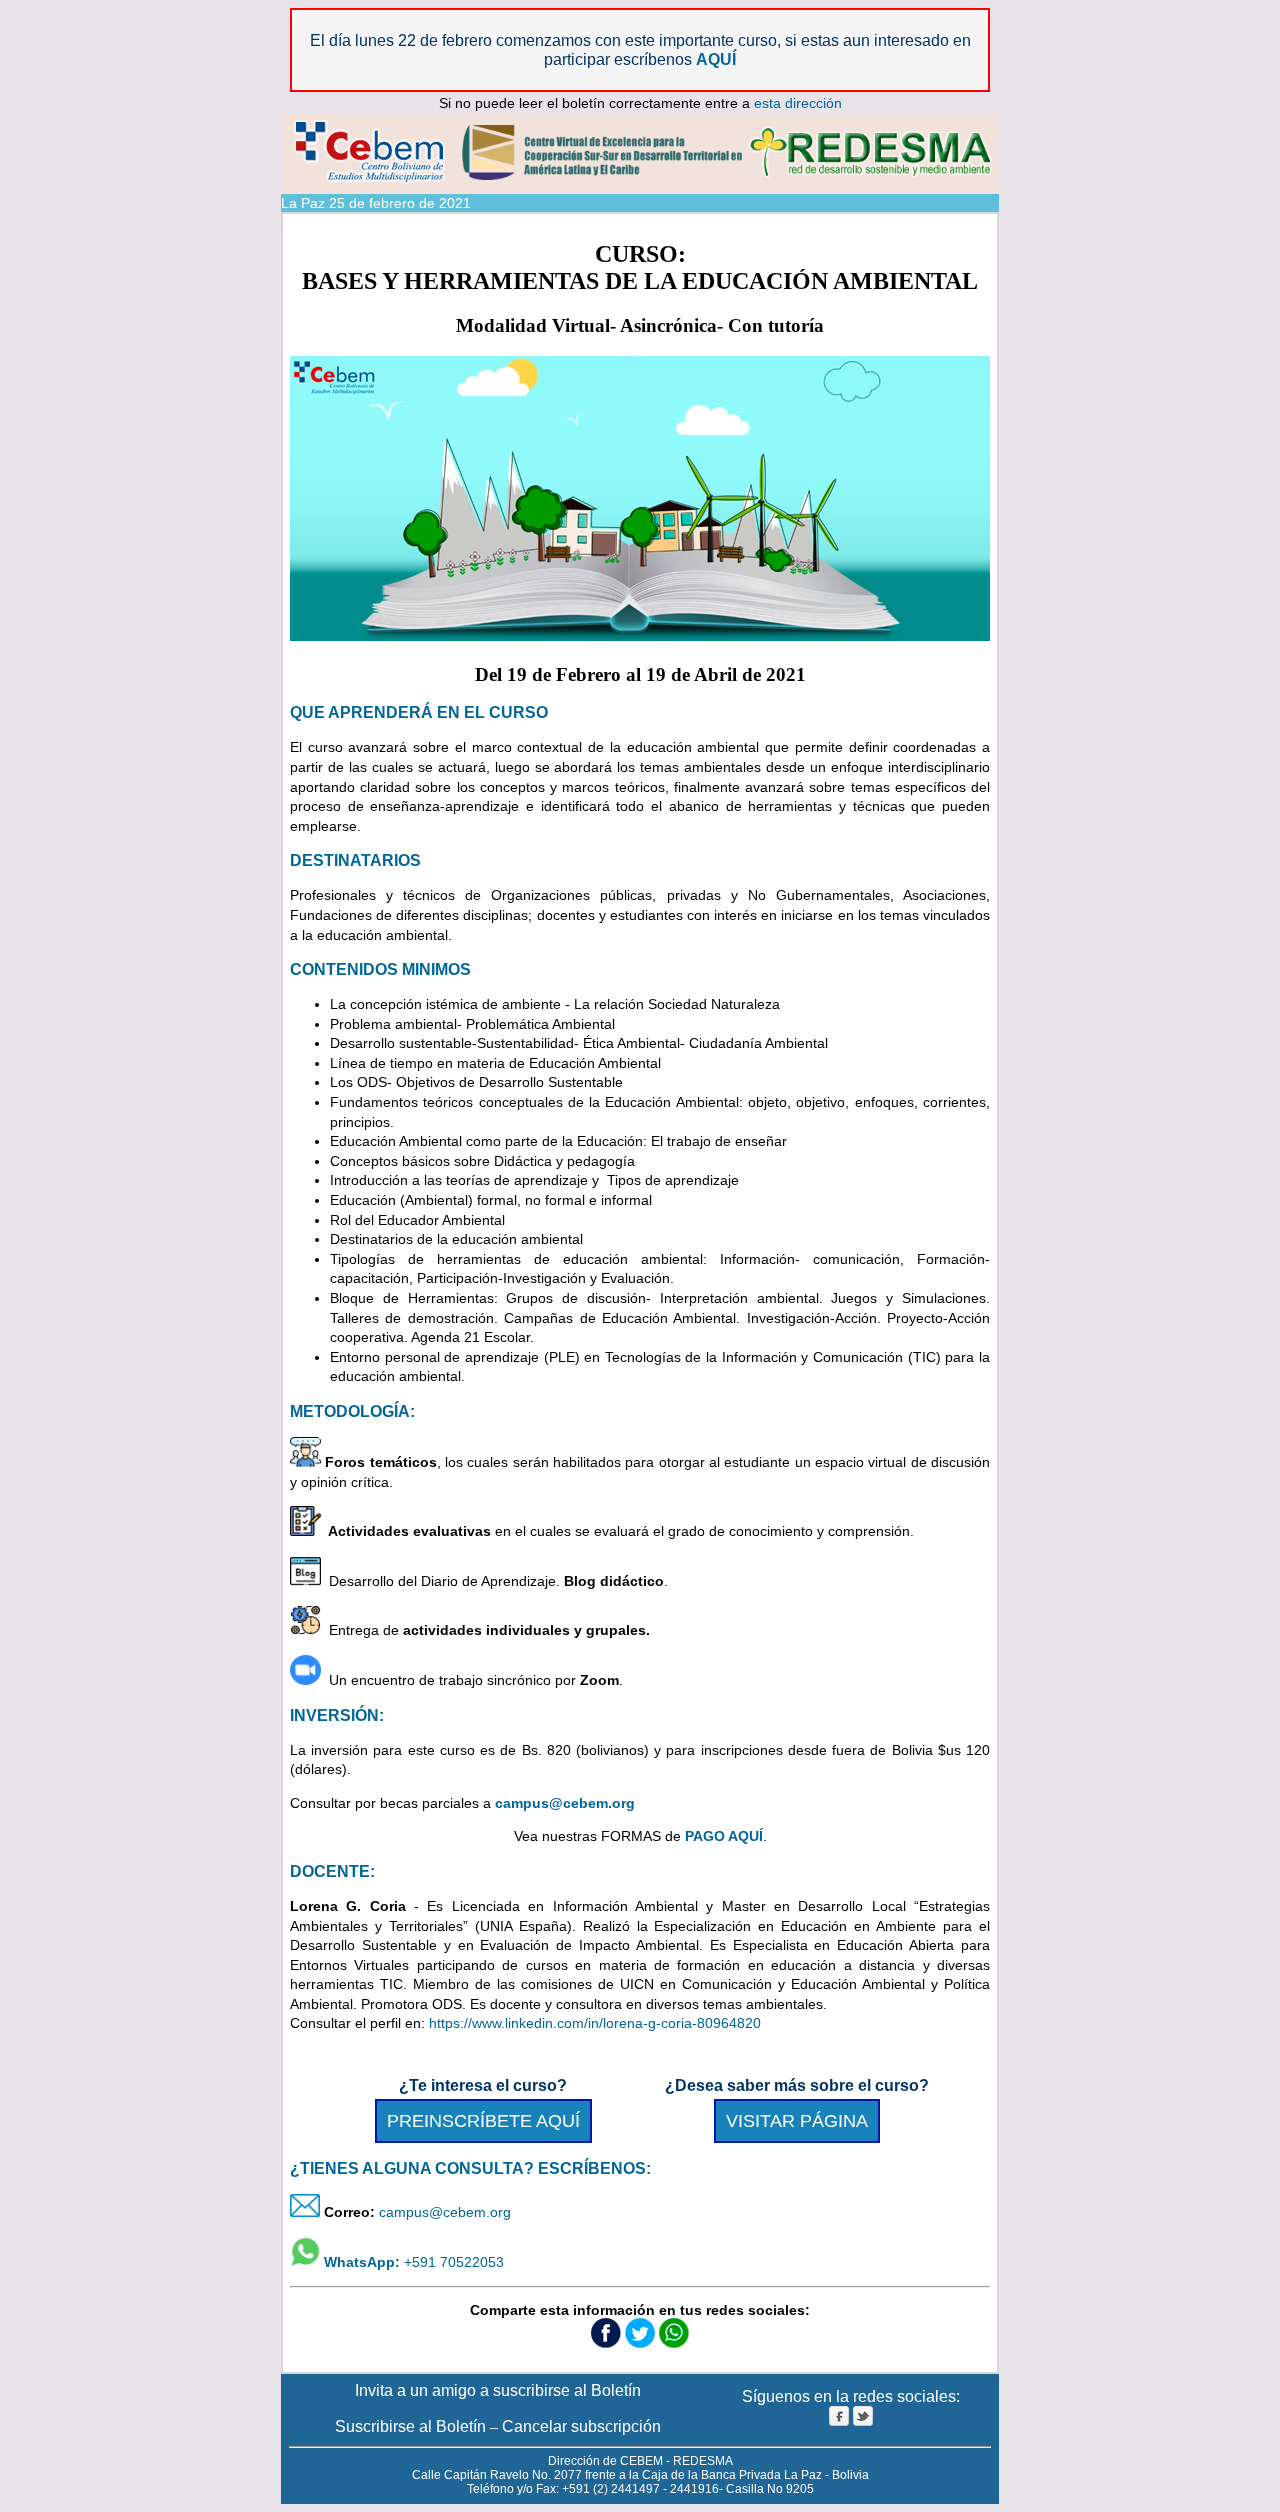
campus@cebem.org (445, 2212)
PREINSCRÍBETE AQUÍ (483, 2121)
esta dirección (798, 103)
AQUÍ (716, 59)
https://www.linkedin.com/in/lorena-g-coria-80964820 (595, 2023)
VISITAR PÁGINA (797, 2121)
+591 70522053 (412, 2262)
